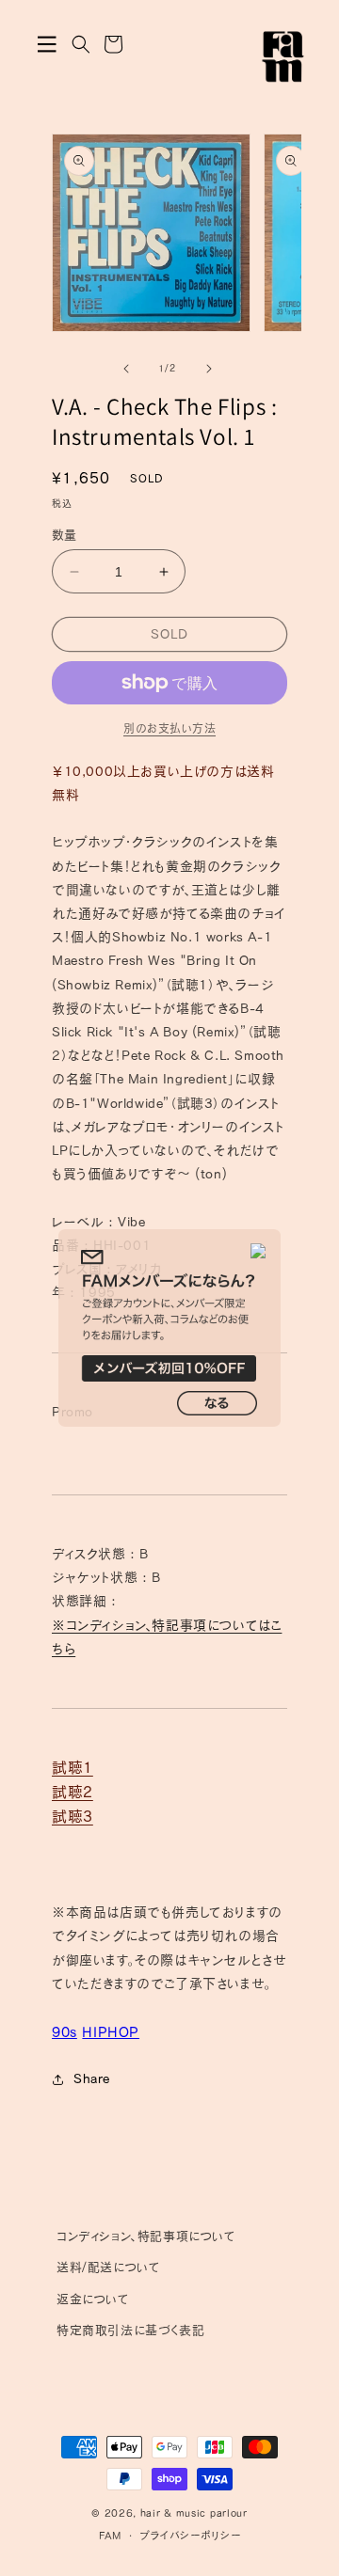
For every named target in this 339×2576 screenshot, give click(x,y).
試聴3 (73, 1816)
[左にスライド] (126, 369)
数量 (65, 535)
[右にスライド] (209, 369)
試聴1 (73, 1767)
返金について (93, 2299)
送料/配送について (108, 2267)
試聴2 (73, 1792)
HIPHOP (111, 2032)
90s (65, 2032)
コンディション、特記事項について (146, 2236)
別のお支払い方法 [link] (169, 728)
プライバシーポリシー (190, 2535)
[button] (47, 44)
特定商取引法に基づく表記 (130, 2330)
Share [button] (92, 2078)
